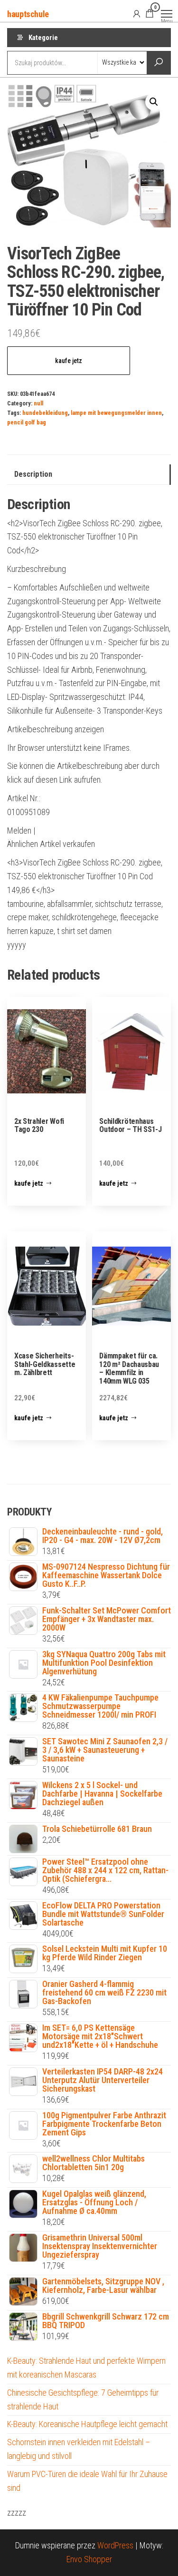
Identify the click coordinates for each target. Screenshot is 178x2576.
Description (33, 474)
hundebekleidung (45, 413)
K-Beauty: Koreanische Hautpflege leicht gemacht (87, 2424)
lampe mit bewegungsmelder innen (116, 413)
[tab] (89, 475)
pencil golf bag (27, 422)
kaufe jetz (69, 361)
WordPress (115, 2545)
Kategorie (43, 38)
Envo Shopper (89, 2559)
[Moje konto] (137, 13)
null (38, 403)
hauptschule (28, 14)
